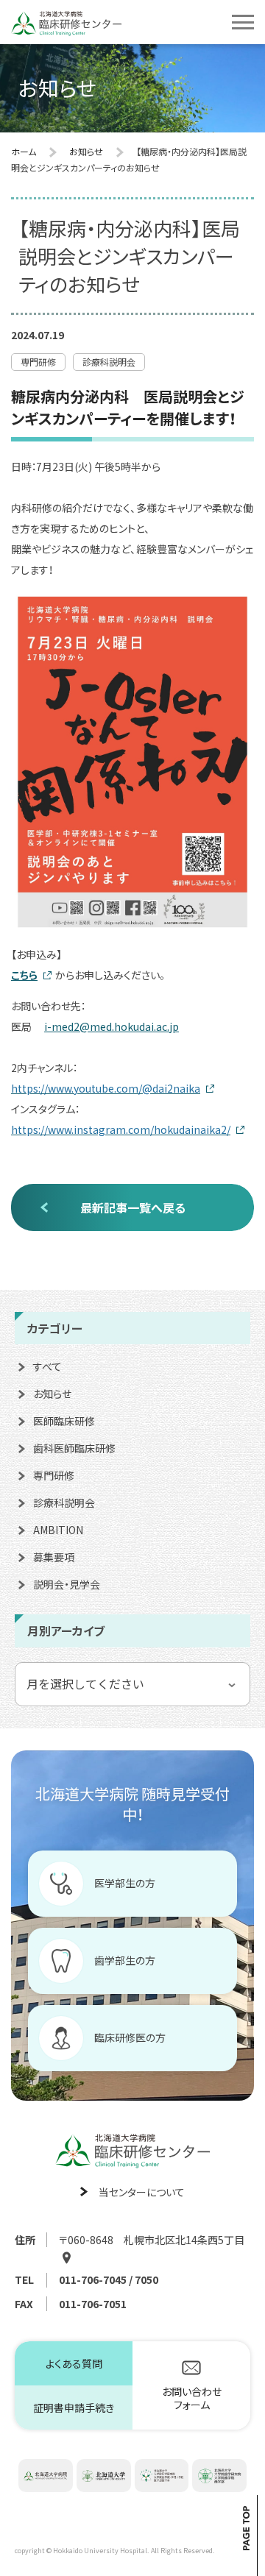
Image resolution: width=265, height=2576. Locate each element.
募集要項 (54, 1557)
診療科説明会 (64, 1502)
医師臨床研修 (64, 1421)
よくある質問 (74, 2363)
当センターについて (142, 2192)
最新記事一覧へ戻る (133, 1207)
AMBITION (58, 1530)
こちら (24, 975)
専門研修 (54, 1475)
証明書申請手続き (74, 2408)
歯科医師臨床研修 (74, 1448)
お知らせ (52, 1394)
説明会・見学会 (67, 1584)
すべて (47, 1366)
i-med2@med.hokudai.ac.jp (112, 1026)
